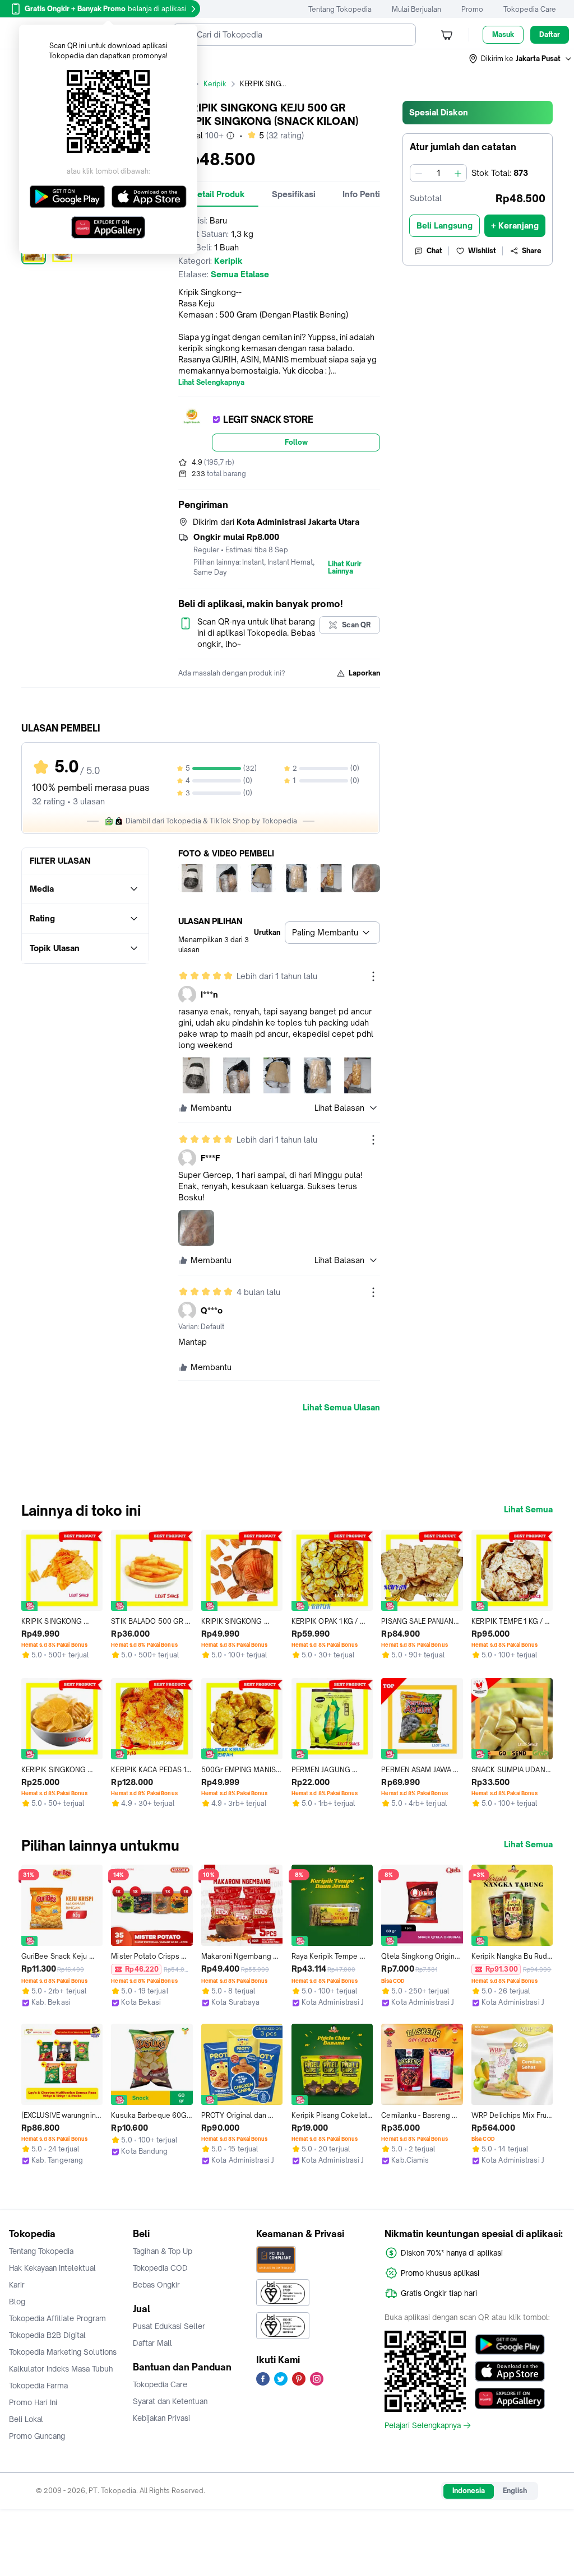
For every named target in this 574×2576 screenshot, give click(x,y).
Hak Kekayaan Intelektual (52, 2268)
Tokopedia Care (530, 9)
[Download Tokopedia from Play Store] (510, 2345)
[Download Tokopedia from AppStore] (510, 2372)
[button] (521, 59)
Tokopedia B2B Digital (47, 2335)
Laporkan (364, 673)
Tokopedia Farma (38, 2386)
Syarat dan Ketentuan (170, 2401)
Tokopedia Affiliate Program (57, 2318)
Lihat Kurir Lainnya (345, 568)
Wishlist (482, 251)
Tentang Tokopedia (340, 9)
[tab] (218, 194)
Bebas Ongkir (156, 2285)
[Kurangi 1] (419, 173)
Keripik (215, 84)
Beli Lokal (26, 2419)
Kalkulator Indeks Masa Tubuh (61, 2369)
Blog (17, 2302)
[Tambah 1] (458, 173)
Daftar (550, 34)
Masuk (503, 34)
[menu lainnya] (373, 976)
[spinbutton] (438, 173)
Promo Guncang (37, 2436)
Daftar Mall (152, 2343)
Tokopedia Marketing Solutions (63, 2352)
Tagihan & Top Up (163, 2251)
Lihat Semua (528, 1510)
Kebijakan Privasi (161, 2418)
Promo (472, 9)
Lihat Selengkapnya (211, 383)
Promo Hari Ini (33, 2402)
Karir (17, 2285)
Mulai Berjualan (416, 9)
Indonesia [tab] (469, 2491)
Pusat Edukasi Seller (169, 2326)
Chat (434, 251)
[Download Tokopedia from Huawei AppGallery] (510, 2398)
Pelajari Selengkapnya (423, 2425)
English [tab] (515, 2491)
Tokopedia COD (160, 2268)
